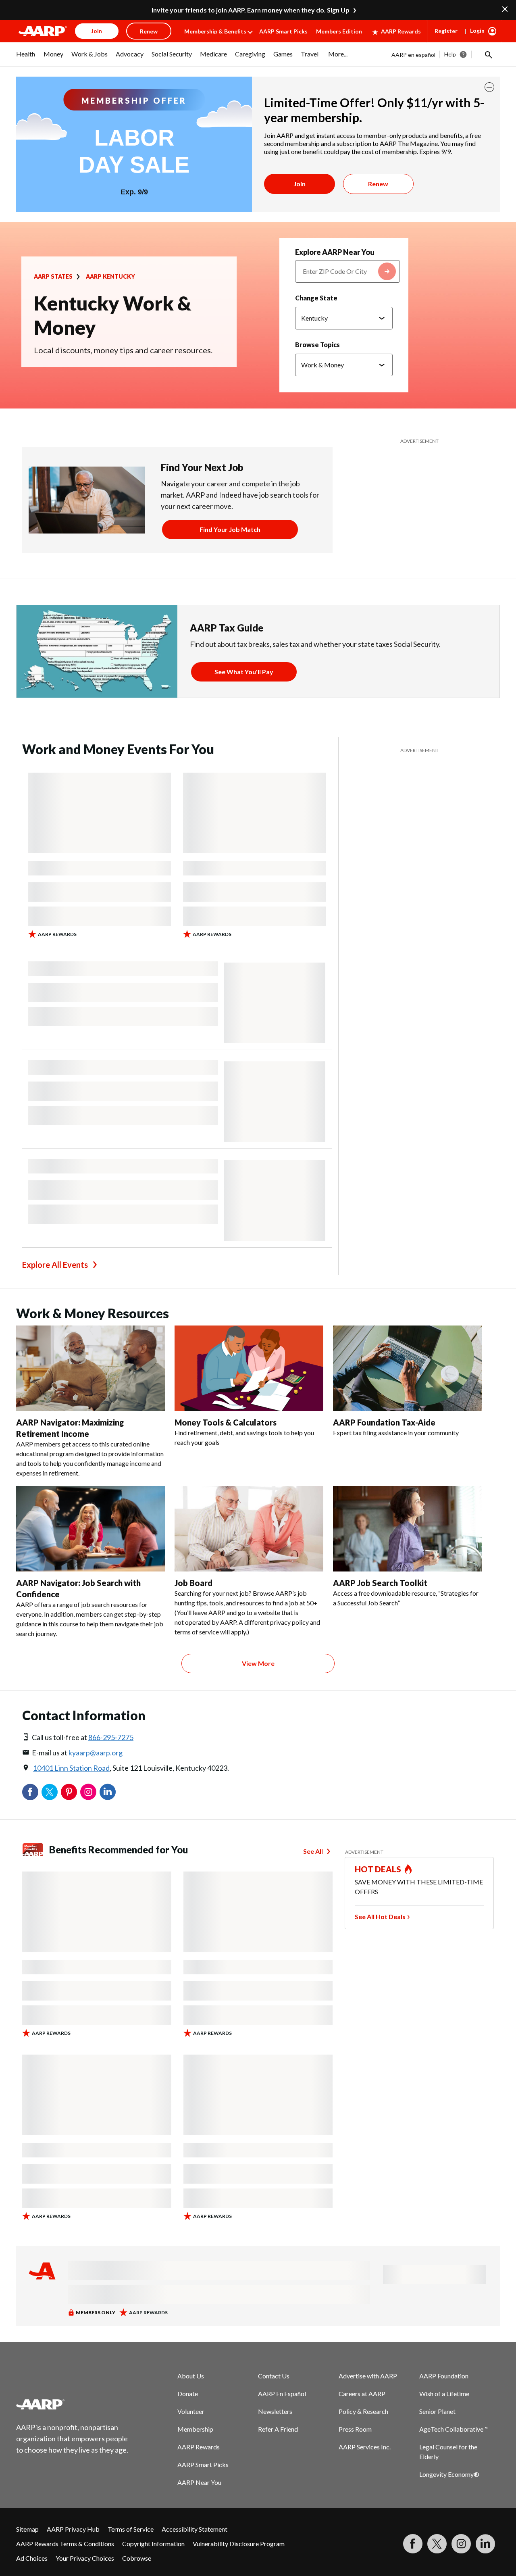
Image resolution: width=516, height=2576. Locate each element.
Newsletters (275, 2411)
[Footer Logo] (73, 2404)
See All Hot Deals (380, 1916)
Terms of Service (131, 2529)
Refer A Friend (278, 2429)
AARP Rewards (401, 31)
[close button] (489, 87)
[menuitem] (26, 58)
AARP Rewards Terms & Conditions (65, 2544)
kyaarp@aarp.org (96, 1753)
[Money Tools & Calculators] (249, 1368)
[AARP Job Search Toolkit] (407, 1529)
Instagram (88, 1792)
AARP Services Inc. (365, 2447)
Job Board (193, 1583)
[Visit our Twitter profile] (437, 2544)
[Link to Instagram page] (461, 2544)
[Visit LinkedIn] (485, 2544)
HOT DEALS (378, 1869)
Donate (188, 2394)
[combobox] (347, 271)
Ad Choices (32, 2558)
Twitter (50, 1792)
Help (450, 54)
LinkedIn (108, 1792)
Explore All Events (55, 1265)
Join (300, 184)
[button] (488, 54)
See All (313, 1851)
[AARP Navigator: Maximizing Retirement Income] (91, 1368)
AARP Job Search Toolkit (380, 1583)
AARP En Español (282, 2394)
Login (477, 30)
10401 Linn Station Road (71, 1768)
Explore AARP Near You (335, 252)
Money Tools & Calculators (226, 1422)
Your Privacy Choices (85, 2558)
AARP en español (413, 55)
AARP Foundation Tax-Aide (384, 1422)
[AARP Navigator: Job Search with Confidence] (91, 1529)
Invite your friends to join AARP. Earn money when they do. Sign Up (251, 10)
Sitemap (27, 2529)
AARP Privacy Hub (73, 2529)
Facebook (30, 1792)
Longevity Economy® (449, 2474)
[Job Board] (249, 1529)
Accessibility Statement (195, 2529)
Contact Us (274, 2376)
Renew (378, 184)
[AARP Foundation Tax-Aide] (407, 1368)
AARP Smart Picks (283, 31)
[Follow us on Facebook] (413, 2544)
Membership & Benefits (215, 31)
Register (446, 31)
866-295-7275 (111, 1737)
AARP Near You (199, 2482)
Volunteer (191, 2411)
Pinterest (69, 1792)
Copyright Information (153, 2544)
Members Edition (339, 31)
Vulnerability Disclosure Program (239, 2544)
